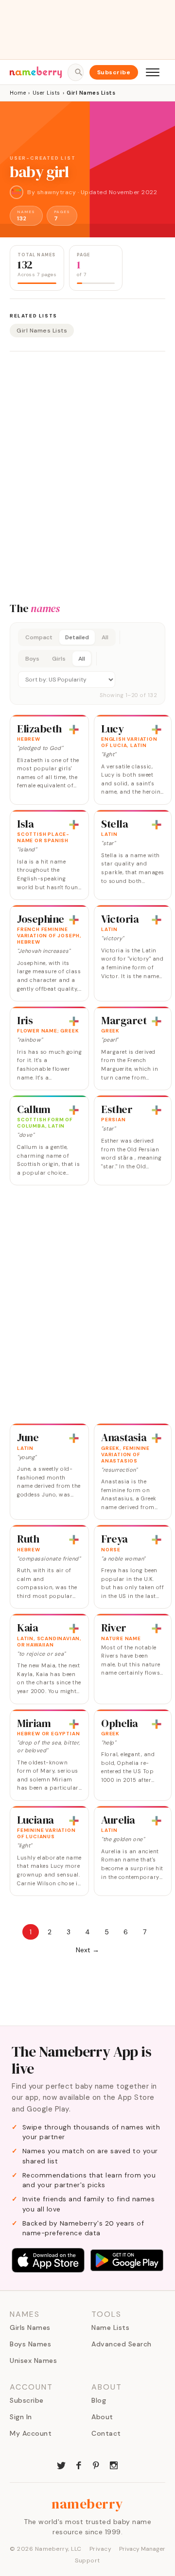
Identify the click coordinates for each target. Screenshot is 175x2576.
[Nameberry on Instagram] (114, 2464)
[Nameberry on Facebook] (79, 2464)
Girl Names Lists (42, 331)
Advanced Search (122, 2344)
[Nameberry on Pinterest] (96, 2464)
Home (18, 93)
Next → (87, 1950)
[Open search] (75, 72)
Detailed (77, 637)
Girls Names (30, 2327)
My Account (31, 2433)
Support (87, 2560)
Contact (106, 2433)
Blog (99, 2400)
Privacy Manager (142, 2549)
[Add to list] (74, 730)
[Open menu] (153, 72)
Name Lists (110, 2327)
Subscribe (114, 72)
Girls (59, 659)
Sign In (21, 2417)
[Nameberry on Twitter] (61, 2464)
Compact (39, 637)
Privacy (101, 2549)
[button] (87, 664)
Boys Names (30, 2344)
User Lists (46, 93)
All (105, 637)
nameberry (87, 2504)
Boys (32, 659)
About (102, 2417)
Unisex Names (33, 2360)
